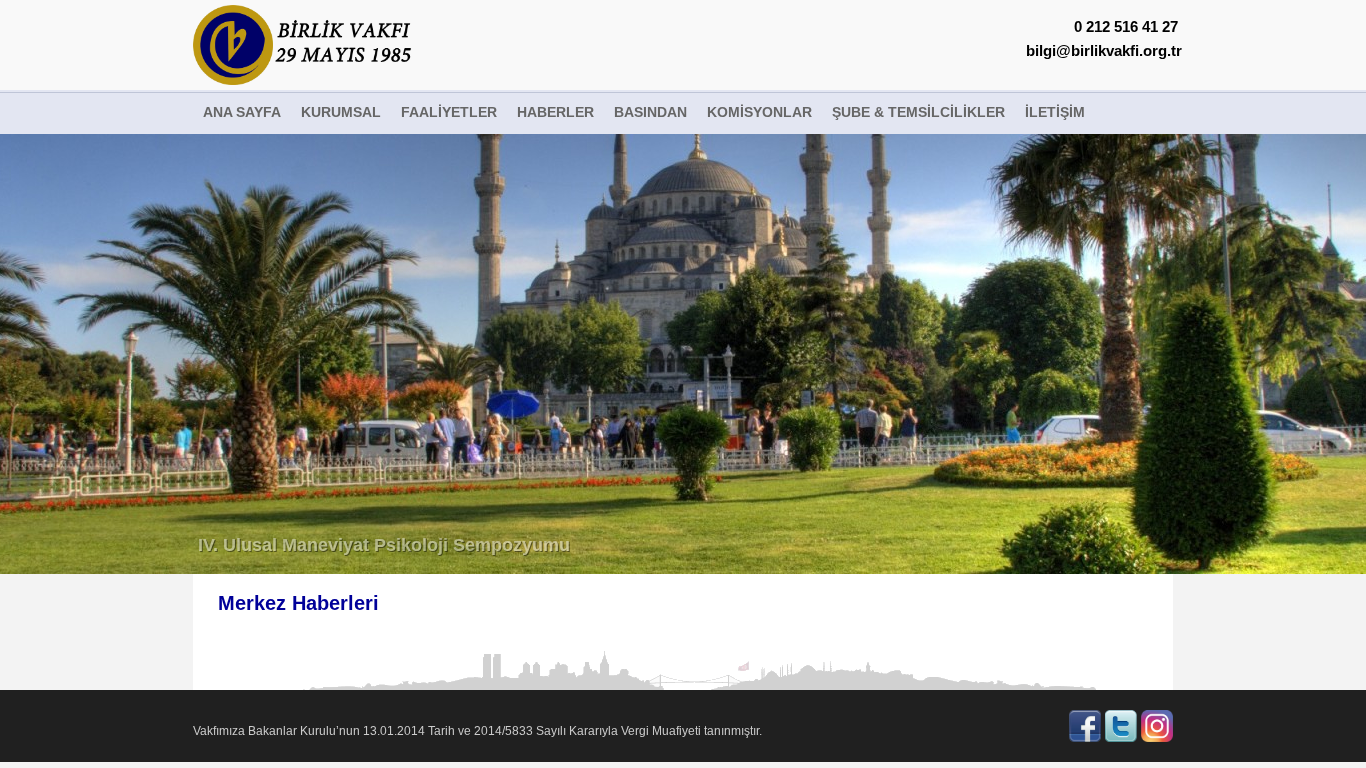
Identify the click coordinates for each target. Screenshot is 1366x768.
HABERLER (555, 112)
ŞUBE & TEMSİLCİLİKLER (918, 112)
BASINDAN (650, 112)
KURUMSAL (341, 112)
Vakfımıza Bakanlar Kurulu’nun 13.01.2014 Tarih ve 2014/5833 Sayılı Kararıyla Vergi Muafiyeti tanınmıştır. (477, 731)
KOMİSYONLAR (759, 112)
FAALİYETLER (449, 112)
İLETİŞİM (1055, 112)
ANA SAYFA (242, 112)
